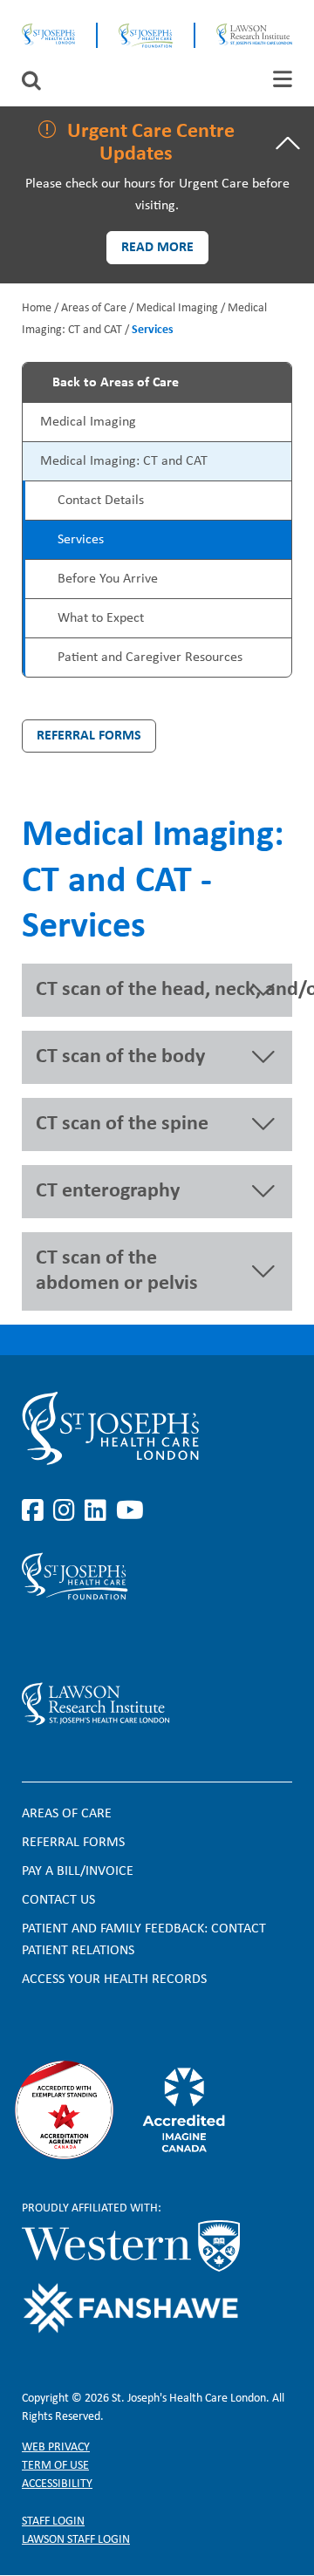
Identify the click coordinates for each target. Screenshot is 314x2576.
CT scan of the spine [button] (122, 1124)
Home (37, 308)
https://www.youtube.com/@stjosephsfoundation (130, 1641)
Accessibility (57, 2484)
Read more (157, 248)
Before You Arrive (108, 579)
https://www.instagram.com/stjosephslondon (67, 1511)
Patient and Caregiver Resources (150, 658)
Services (81, 540)
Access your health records (114, 1980)
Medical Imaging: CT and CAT (124, 461)
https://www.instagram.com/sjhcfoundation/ (67, 1641)
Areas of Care (94, 308)
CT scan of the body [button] (120, 1057)
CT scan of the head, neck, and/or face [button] (164, 990)
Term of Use (55, 2466)
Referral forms (73, 1843)
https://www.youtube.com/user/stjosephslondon (130, 1511)
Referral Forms (89, 736)
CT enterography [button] (108, 1191)
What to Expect (101, 618)
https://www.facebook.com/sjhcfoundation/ (36, 1641)
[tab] (283, 79)
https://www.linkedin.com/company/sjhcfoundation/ (99, 1641)
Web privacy (56, 2447)
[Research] (157, 1704)
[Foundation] (146, 35)
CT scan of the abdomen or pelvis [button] (117, 1271)
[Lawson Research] (254, 35)
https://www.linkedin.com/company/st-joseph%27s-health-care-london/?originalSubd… (99, 1511)
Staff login (53, 2521)
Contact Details (101, 501)
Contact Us (58, 1900)
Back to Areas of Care (116, 383)
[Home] (48, 35)
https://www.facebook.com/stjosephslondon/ (36, 1511)
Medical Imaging (177, 308)
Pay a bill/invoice (78, 1871)
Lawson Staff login (76, 2540)
